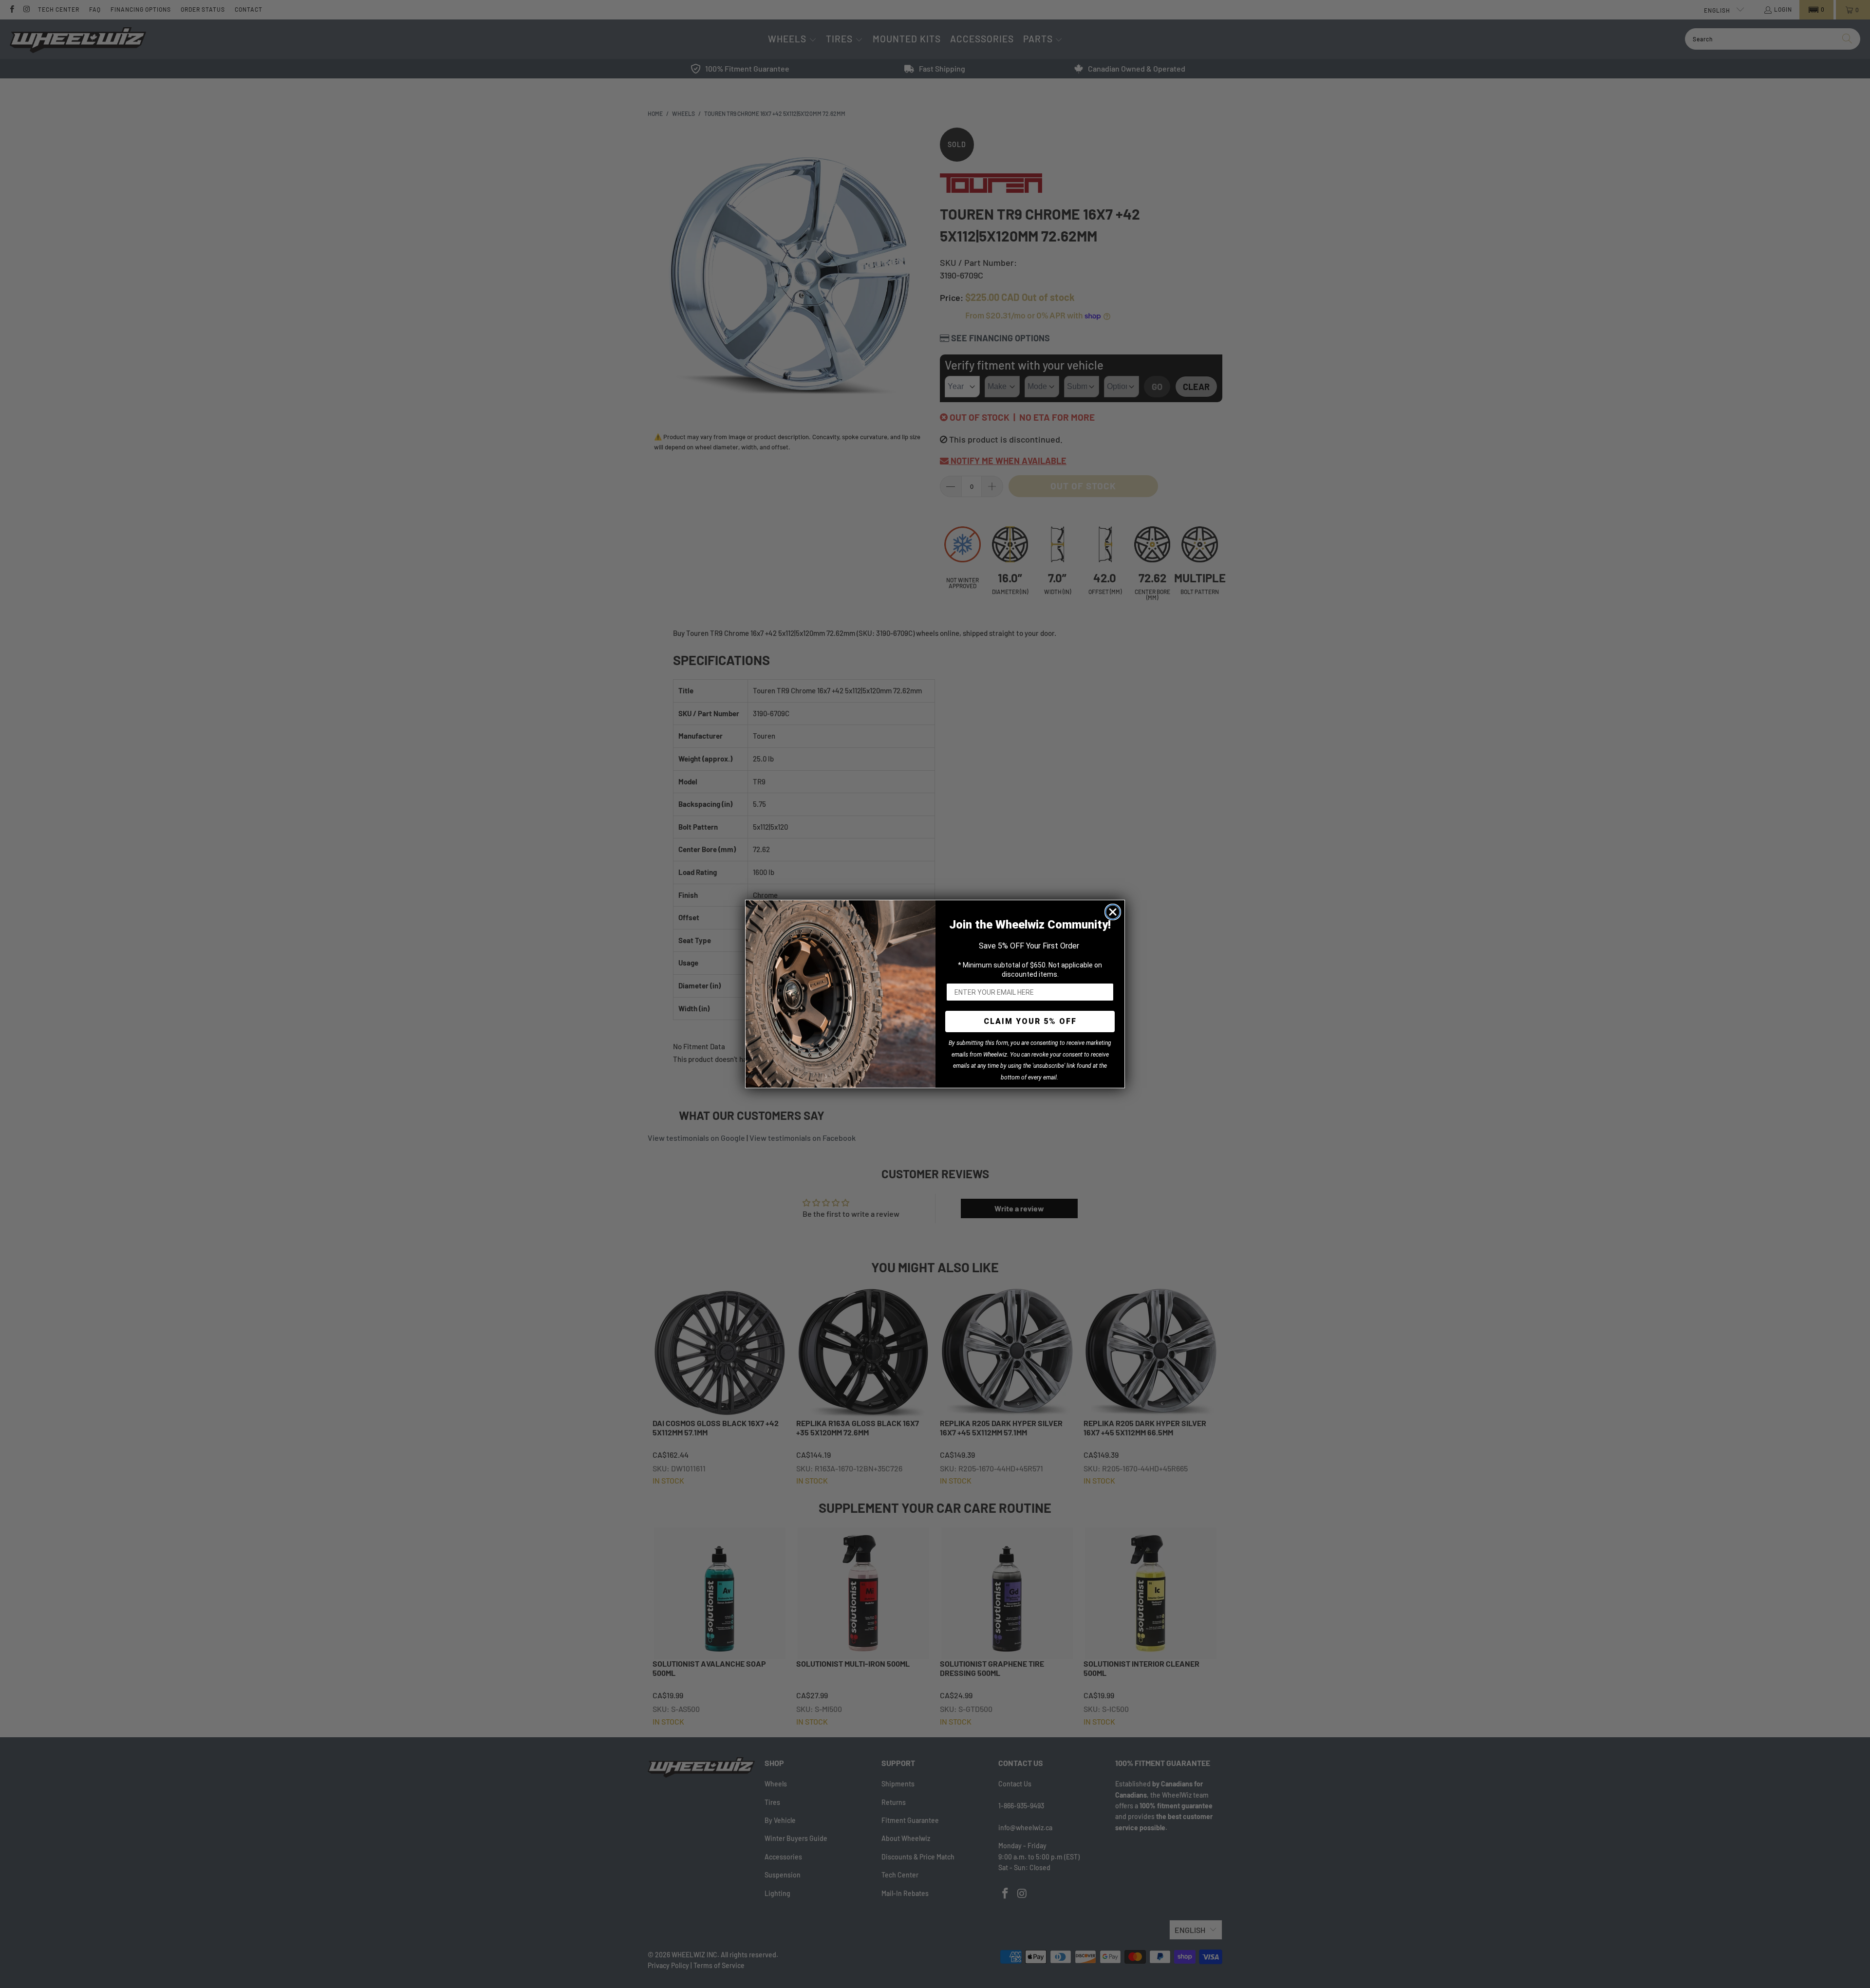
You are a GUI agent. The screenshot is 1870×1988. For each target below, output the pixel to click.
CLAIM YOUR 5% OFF (1030, 1021)
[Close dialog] (1113, 912)
